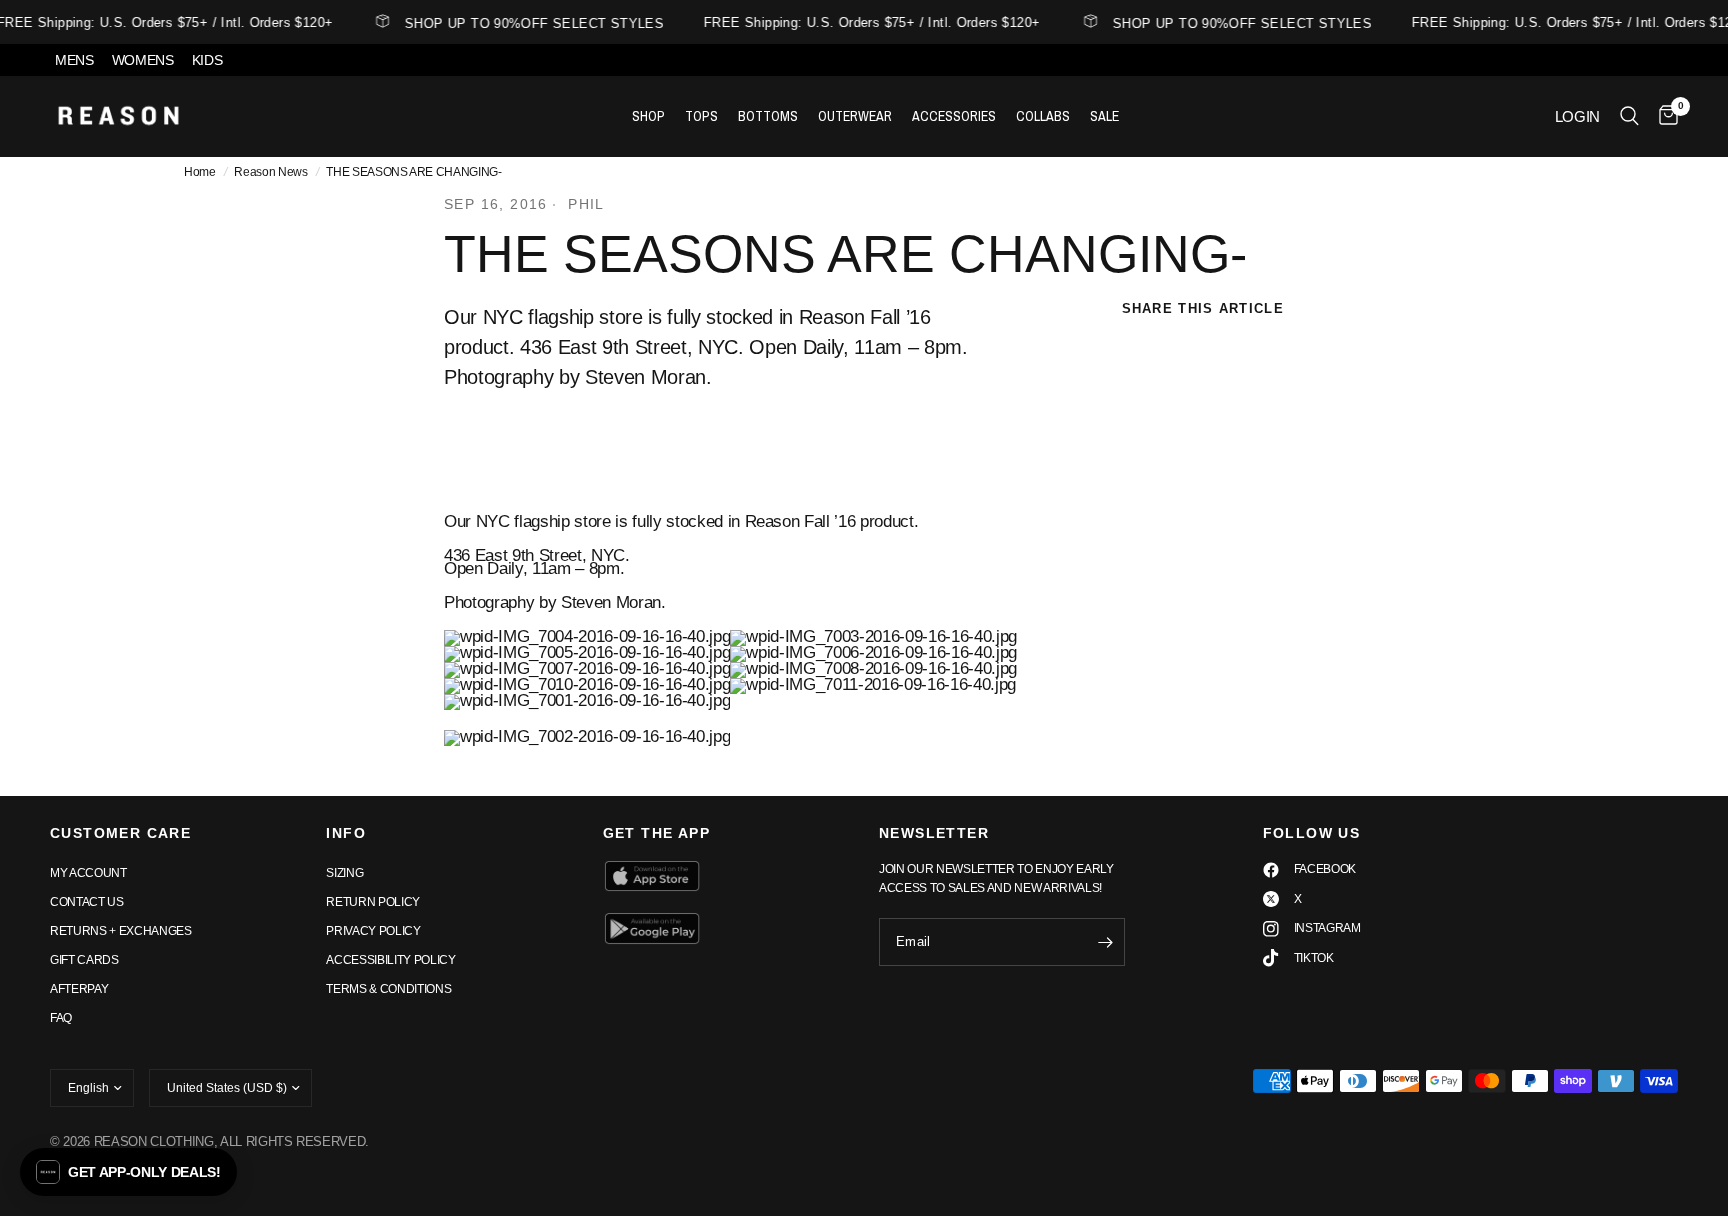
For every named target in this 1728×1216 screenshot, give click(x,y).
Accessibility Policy (390, 960)
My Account (88, 873)
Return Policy (373, 902)
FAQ (61, 1018)
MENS (74, 60)
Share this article (1203, 308)
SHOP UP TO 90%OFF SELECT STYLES (527, 23)
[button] (128, 1172)
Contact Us (87, 902)
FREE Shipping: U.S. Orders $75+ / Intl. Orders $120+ (865, 22)
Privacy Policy (373, 931)
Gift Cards (84, 960)
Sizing (344, 873)
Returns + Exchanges (121, 931)
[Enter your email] (1105, 942)
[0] (1663, 116)
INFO (346, 833)
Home (200, 172)
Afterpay (79, 989)
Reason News (270, 172)
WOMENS (143, 60)
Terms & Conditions (388, 989)
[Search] (1629, 116)
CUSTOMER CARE (120, 833)
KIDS (207, 60)
